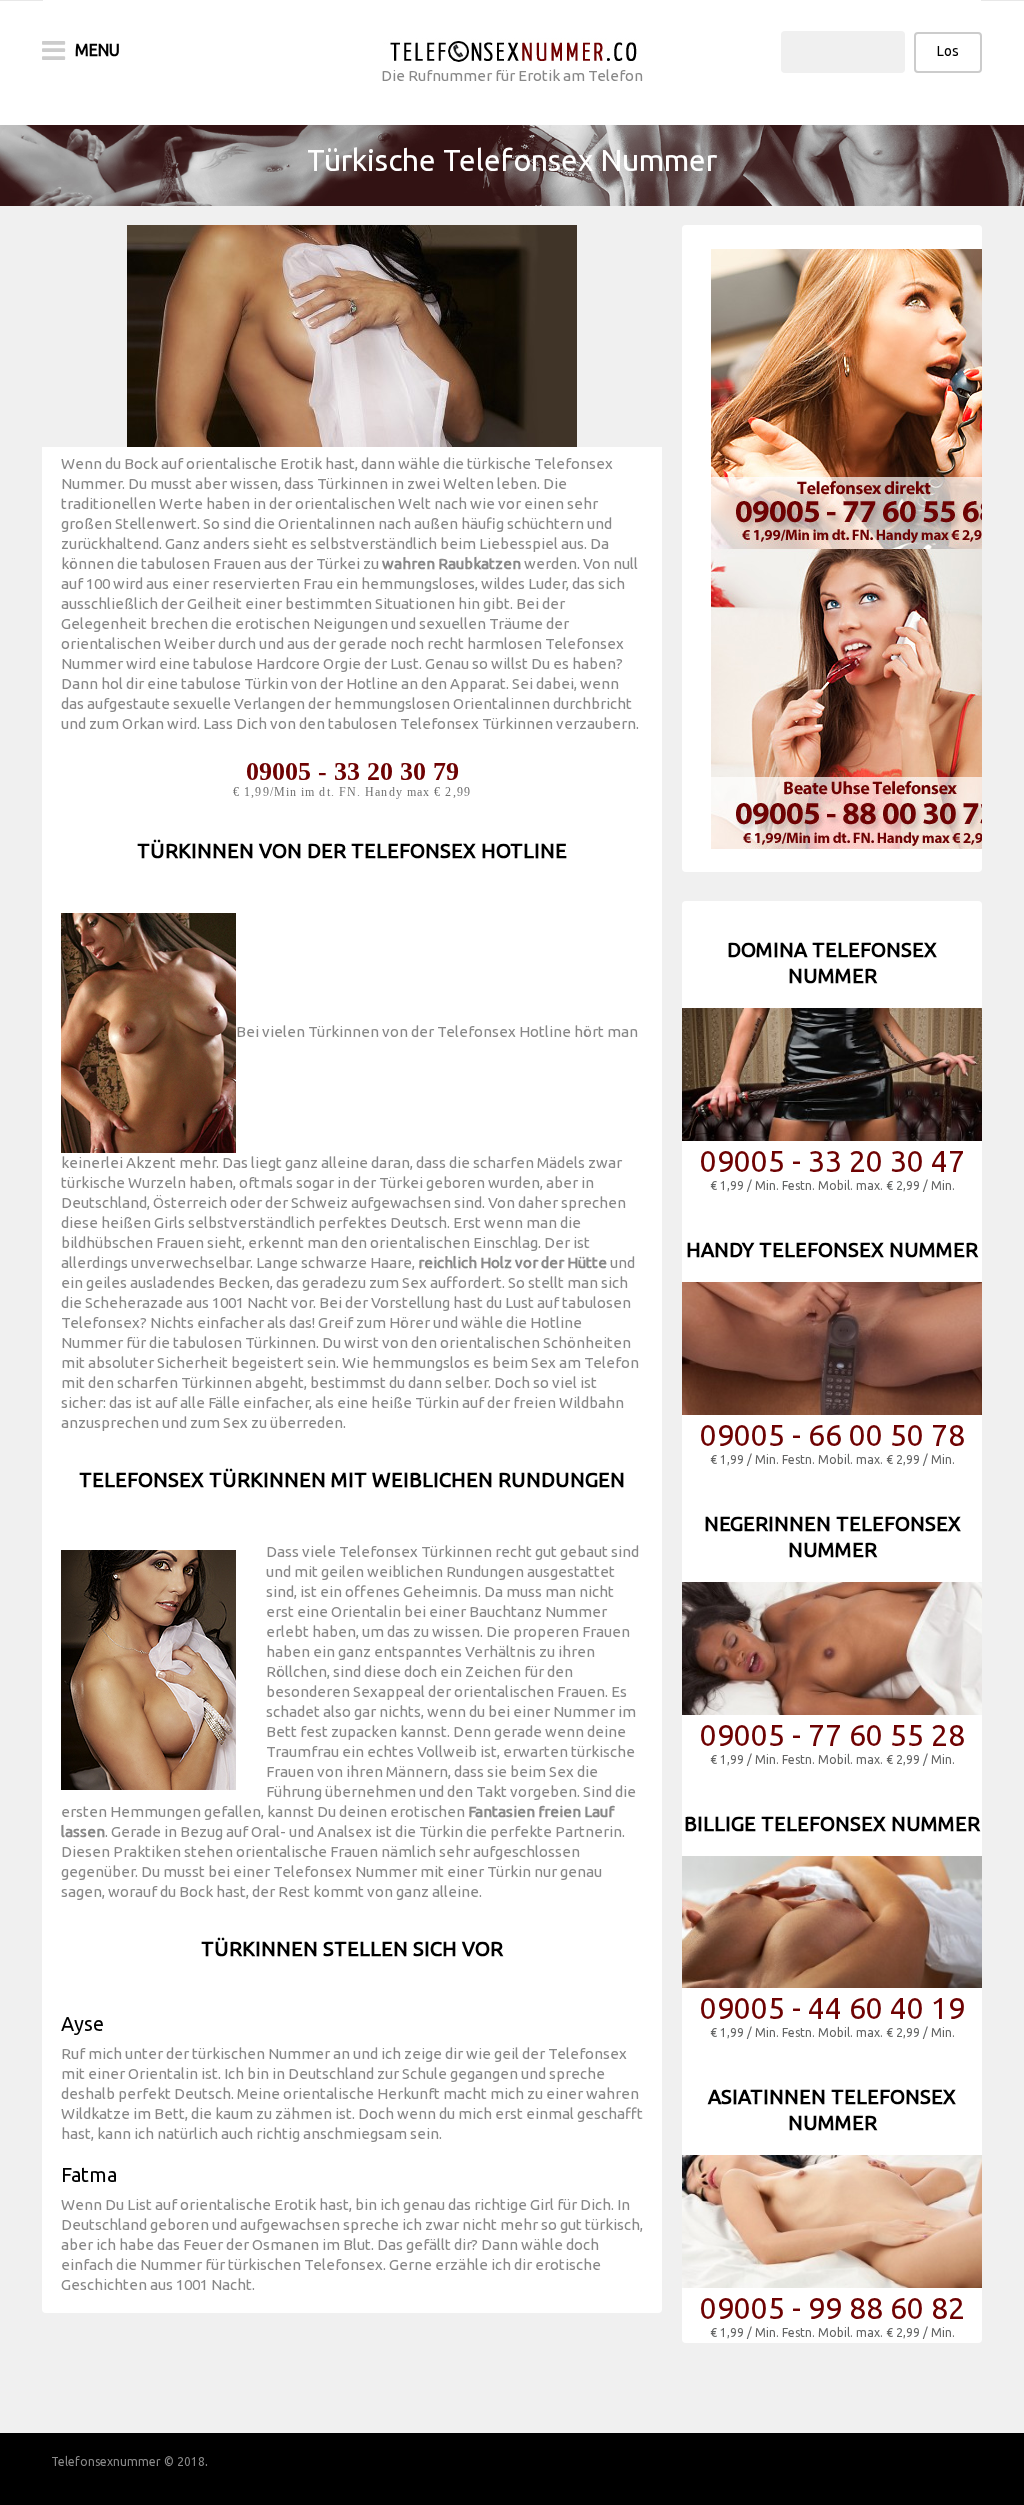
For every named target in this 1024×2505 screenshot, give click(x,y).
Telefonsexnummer (106, 2461)
